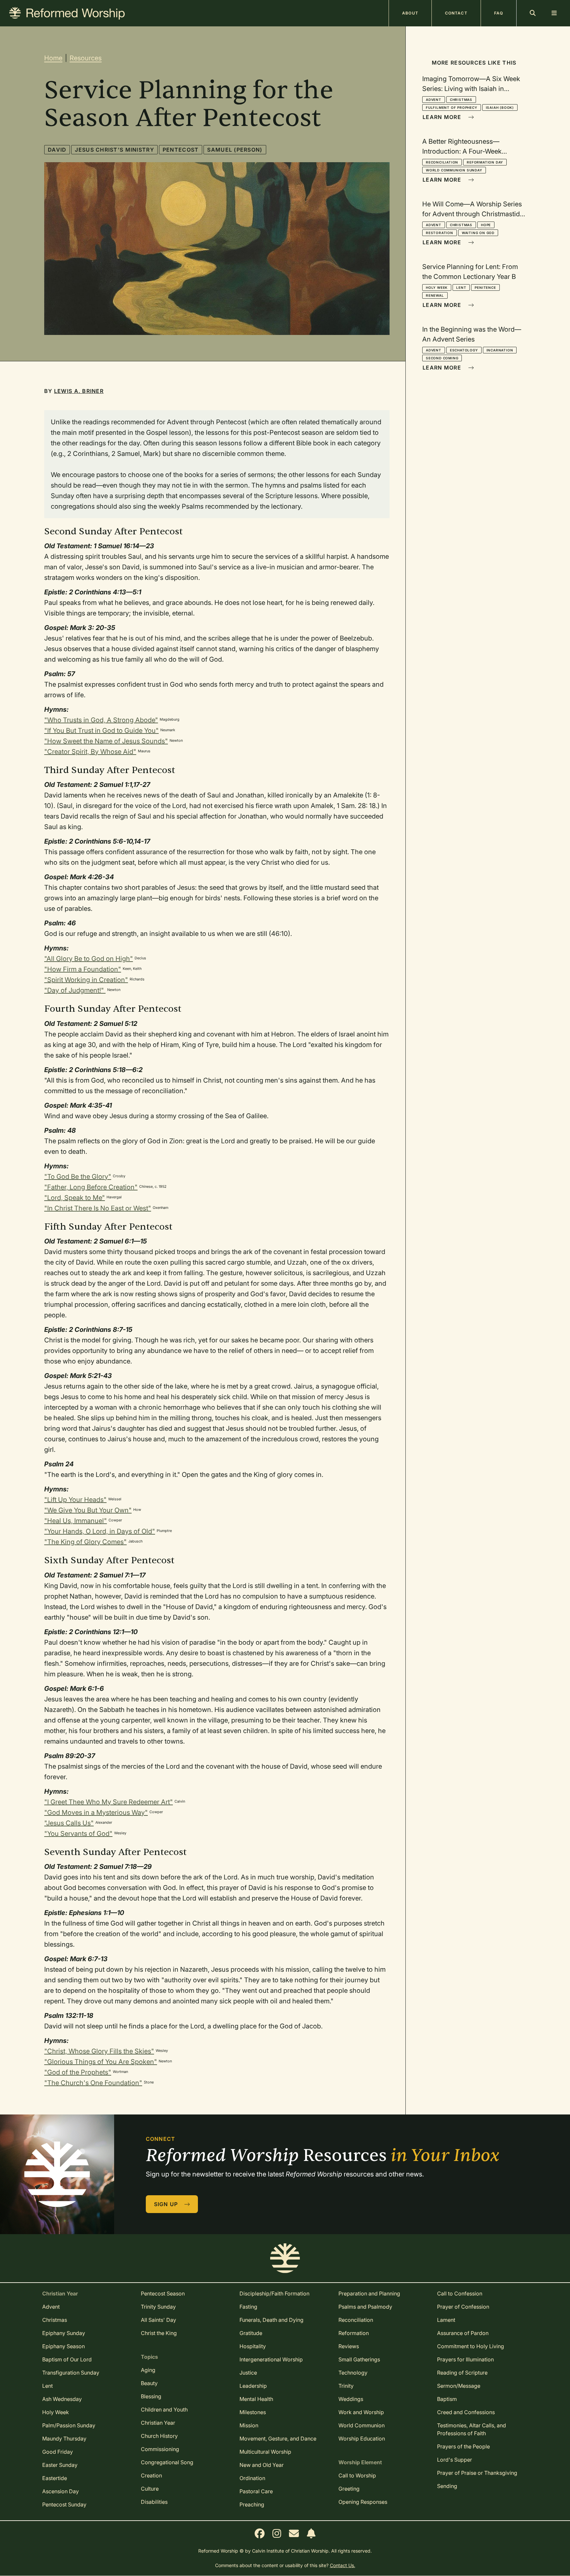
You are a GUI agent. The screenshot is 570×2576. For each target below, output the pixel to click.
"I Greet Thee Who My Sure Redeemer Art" (109, 1802)
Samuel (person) (235, 150)
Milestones (253, 2412)
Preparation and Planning (369, 2293)
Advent (434, 100)
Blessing (151, 2396)
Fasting (248, 2307)
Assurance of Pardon (463, 2333)
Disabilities (154, 2502)
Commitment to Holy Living (471, 2346)
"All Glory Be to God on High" (89, 959)
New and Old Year (262, 2465)
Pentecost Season (163, 2293)
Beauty (149, 2383)
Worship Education (362, 2439)
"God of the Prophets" (78, 2072)
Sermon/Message (459, 2386)
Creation (151, 2475)
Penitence (485, 287)
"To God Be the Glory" (78, 1177)
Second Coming (442, 358)
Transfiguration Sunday (71, 2373)
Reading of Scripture (462, 2373)
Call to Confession (460, 2293)
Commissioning (160, 2449)
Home (53, 58)
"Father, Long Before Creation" (91, 1187)
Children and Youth (164, 2410)
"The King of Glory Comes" (85, 1542)
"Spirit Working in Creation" (86, 980)
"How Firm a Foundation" (83, 969)
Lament (446, 2320)
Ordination (252, 2478)
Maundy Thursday (64, 2439)
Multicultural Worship (265, 2452)
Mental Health (256, 2399)
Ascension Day (61, 2491)
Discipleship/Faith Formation (274, 2293)
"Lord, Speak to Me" (75, 1198)
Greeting (349, 2489)
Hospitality (253, 2346)
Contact (456, 13)
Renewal (435, 295)
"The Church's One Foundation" (93, 2083)
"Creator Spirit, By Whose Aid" (90, 752)
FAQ (499, 13)
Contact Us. (343, 2565)
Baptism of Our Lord (67, 2359)
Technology (353, 2373)
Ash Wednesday (62, 2399)
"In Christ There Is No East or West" (98, 1208)
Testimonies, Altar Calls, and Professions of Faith (472, 2429)
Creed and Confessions (466, 2412)
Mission (249, 2425)
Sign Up (167, 2204)
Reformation (354, 2333)
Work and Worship (361, 2412)
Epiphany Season (63, 2346)
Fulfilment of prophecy (452, 107)
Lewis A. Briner (79, 391)
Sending (447, 2486)
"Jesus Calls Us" (69, 1823)
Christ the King (159, 2333)
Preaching (252, 2504)
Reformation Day (485, 162)
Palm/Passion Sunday (69, 2425)
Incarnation (500, 350)
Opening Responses (363, 2502)
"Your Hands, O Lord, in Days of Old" (100, 1531)
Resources (86, 58)
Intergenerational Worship (271, 2359)
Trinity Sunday (158, 2307)
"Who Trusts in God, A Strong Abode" (101, 720)
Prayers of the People (463, 2446)
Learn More (443, 117)
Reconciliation (442, 162)
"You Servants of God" (78, 1834)
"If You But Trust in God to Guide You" (101, 731)
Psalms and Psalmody (365, 2307)
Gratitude (251, 2333)
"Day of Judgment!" (75, 990)
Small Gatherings (359, 2359)
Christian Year (158, 2423)
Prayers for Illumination (465, 2359)
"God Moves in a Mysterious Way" (96, 1812)
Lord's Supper (455, 2460)
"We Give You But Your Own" (88, 1510)
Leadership (253, 2386)
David (57, 150)
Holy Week (437, 287)
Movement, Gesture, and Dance (278, 2439)
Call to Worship (357, 2475)
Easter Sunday (60, 2465)
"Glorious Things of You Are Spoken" (101, 2062)
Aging (148, 2370)
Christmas (461, 100)
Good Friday (58, 2452)
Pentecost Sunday (64, 2504)
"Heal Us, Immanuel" (76, 1521)
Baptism (447, 2399)
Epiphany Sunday (64, 2333)
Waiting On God (478, 233)
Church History (159, 2436)
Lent (461, 287)
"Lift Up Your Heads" (75, 1500)
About (410, 13)
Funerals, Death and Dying (271, 2320)
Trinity (346, 2386)
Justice (248, 2373)
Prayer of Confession (463, 2307)
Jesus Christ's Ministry (114, 150)
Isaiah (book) (500, 107)
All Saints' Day (158, 2320)
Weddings (351, 2399)
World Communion (362, 2425)
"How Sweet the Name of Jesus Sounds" (106, 741)
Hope (486, 225)
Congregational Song (167, 2462)
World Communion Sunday (454, 170)
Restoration (440, 233)
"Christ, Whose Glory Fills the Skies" (99, 2051)
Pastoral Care (256, 2491)
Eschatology (464, 350)
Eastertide (55, 2478)
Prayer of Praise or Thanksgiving (477, 2473)
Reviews (349, 2346)
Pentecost (181, 150)
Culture (150, 2489)
